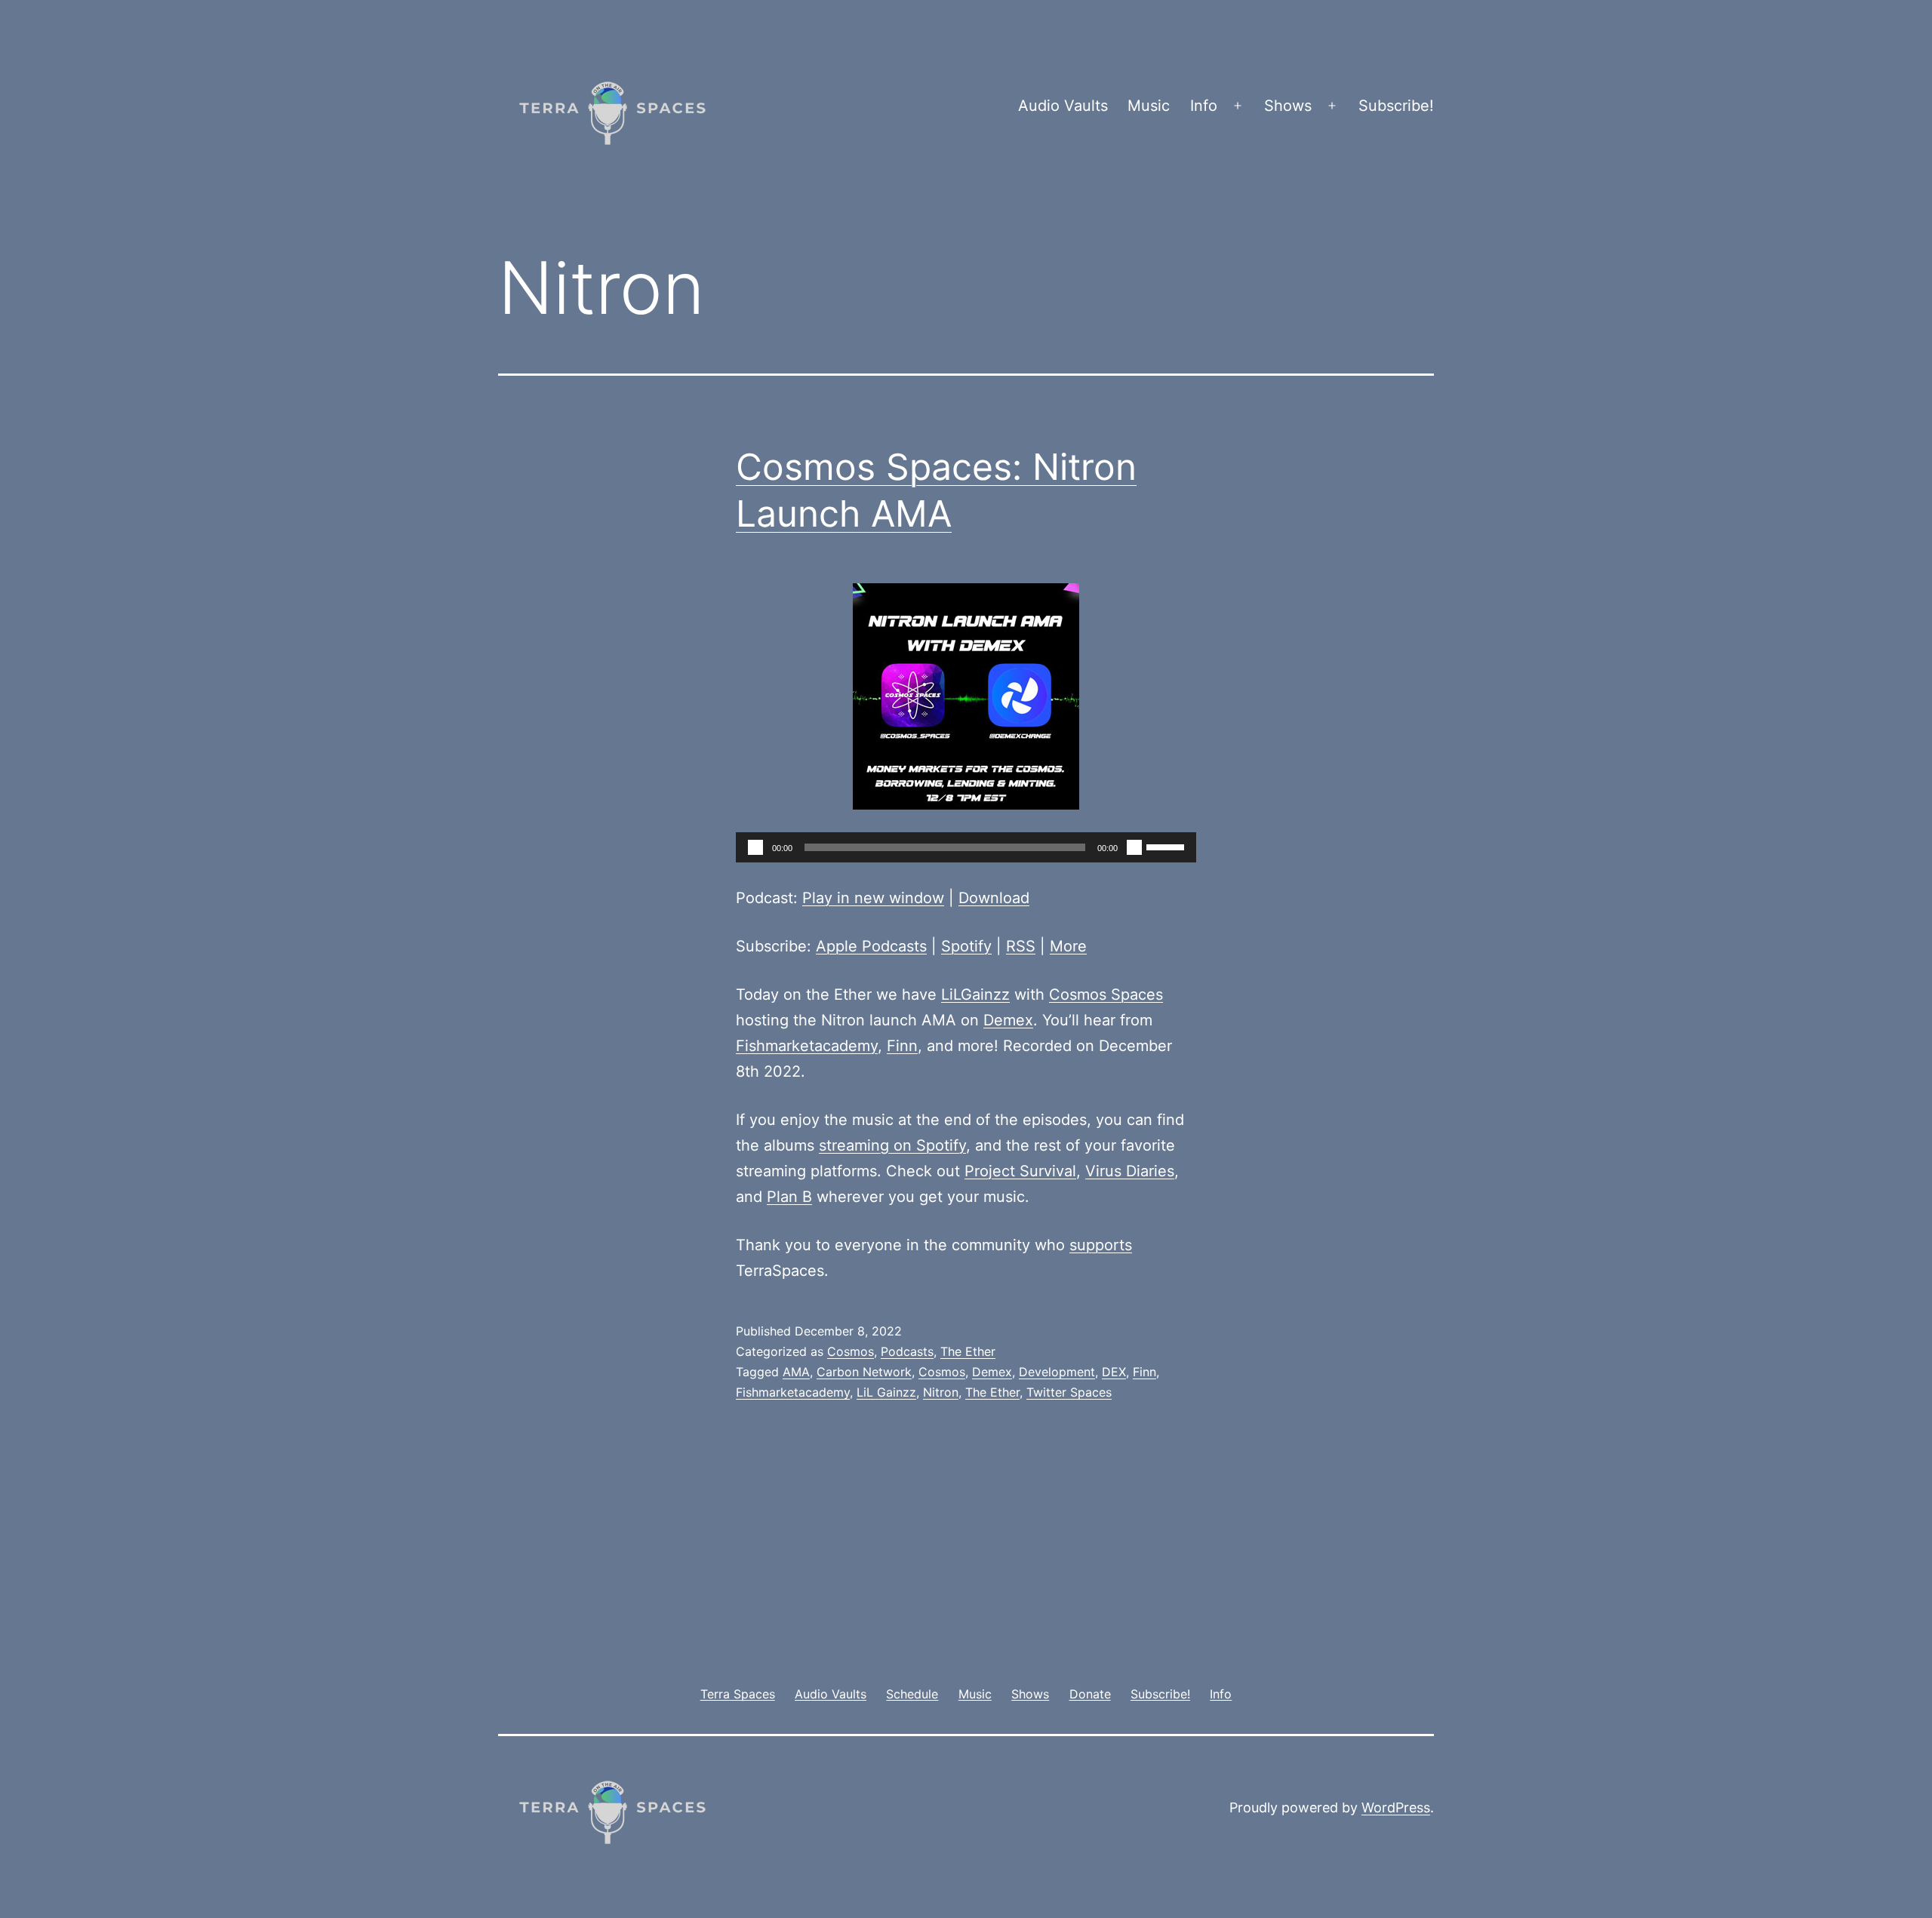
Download (994, 898)
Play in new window (873, 898)
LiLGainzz (975, 994)
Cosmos (851, 1351)
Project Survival (1020, 1171)
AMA (796, 1372)
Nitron (941, 1392)
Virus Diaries (1130, 1171)
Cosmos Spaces (1106, 994)
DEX (1114, 1372)
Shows (1288, 106)
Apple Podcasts (871, 946)
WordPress (1396, 1807)
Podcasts (907, 1351)
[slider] (1168, 846)
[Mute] (1134, 847)
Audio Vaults (1063, 106)
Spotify (966, 946)
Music (1149, 106)
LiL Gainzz (886, 1392)
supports (1101, 1245)
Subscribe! (1396, 106)
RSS (1021, 946)
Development (1057, 1372)
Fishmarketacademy (807, 1046)
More (1068, 946)
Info (1204, 106)
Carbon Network (864, 1372)
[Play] (755, 847)
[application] (966, 847)
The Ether (968, 1351)
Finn (902, 1046)
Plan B (789, 1197)
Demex (1008, 1020)
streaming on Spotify (892, 1145)
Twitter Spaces (1069, 1392)
